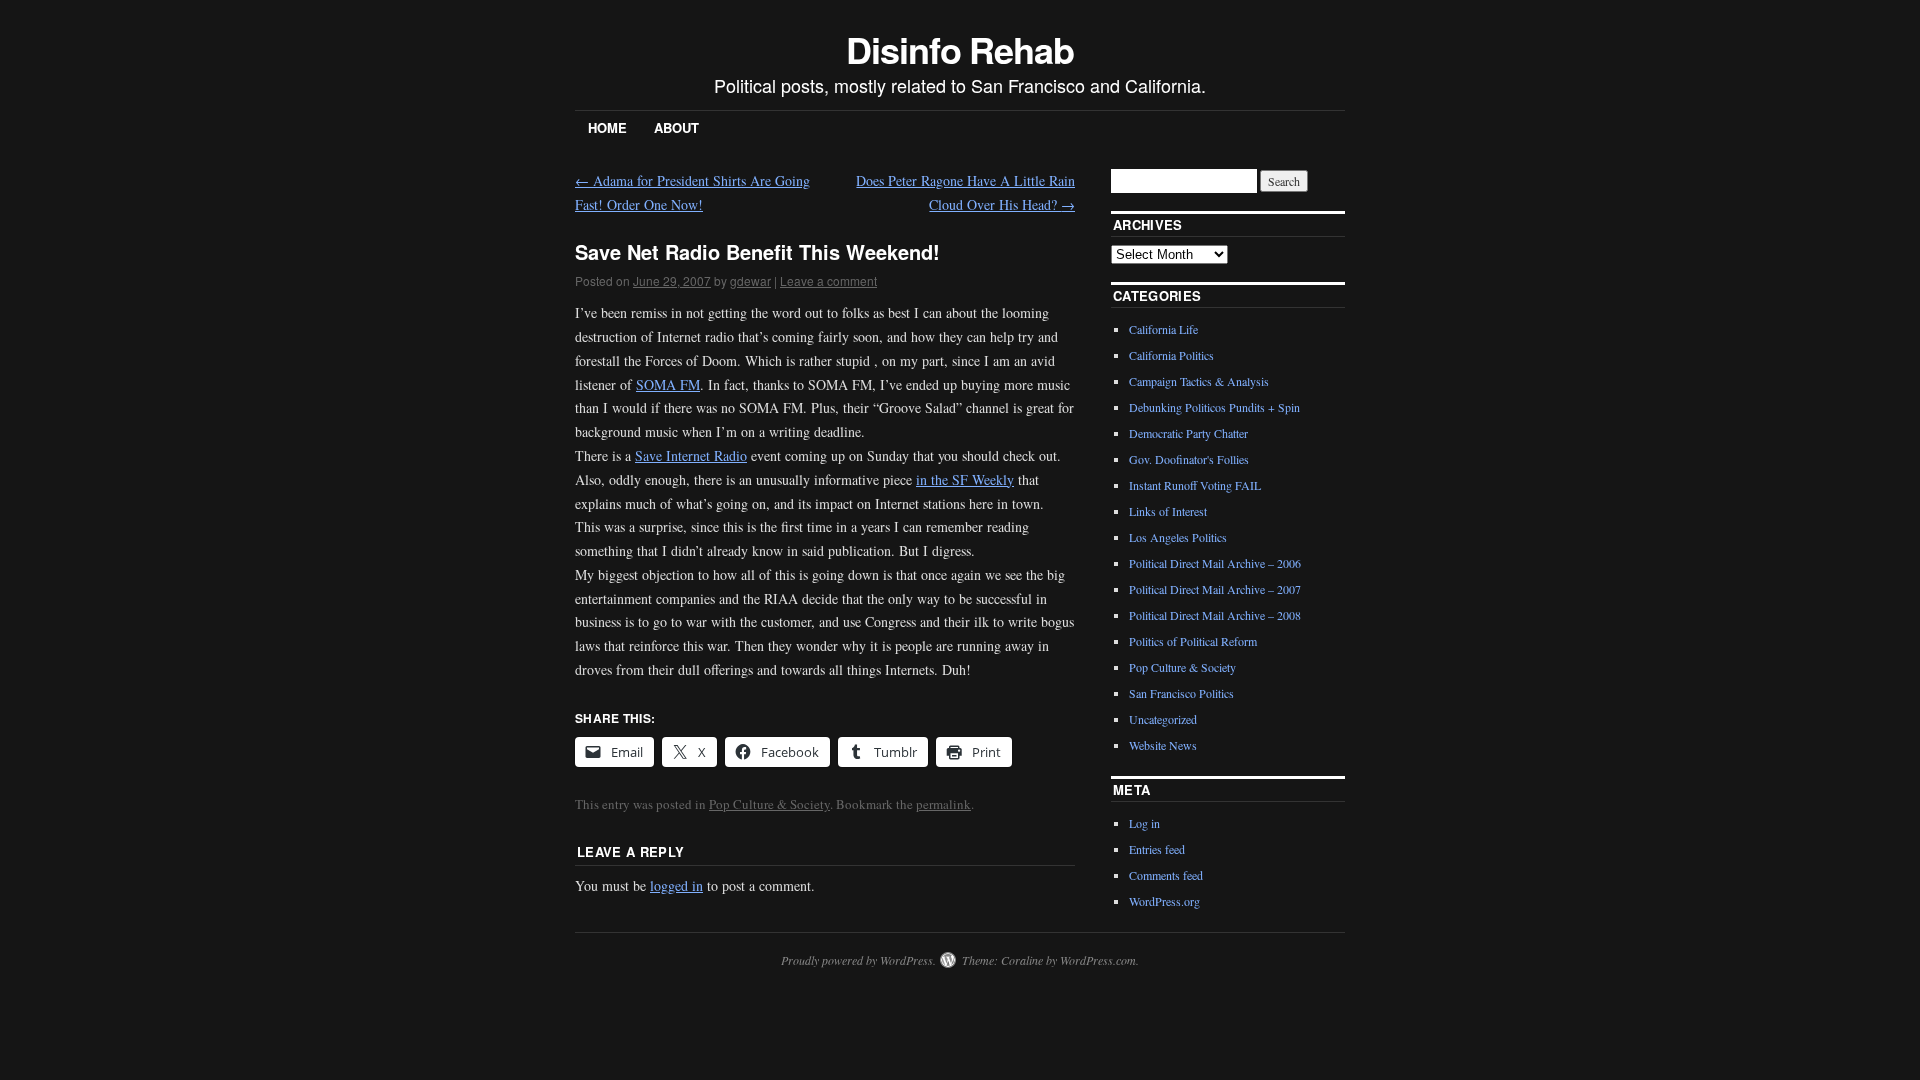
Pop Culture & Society (769, 804)
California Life (1163, 329)
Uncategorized (1163, 719)
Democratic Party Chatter (1188, 433)
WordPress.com (1098, 960)
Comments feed (1166, 875)
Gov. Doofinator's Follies (1189, 459)
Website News (1163, 745)
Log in (1144, 823)
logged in (676, 885)
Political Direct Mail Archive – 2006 (1215, 563)
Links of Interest (1168, 511)
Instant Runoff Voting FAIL (1195, 485)
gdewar (750, 280)
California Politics (1171, 355)
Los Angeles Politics (1178, 537)
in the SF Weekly (965, 479)
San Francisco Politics (1181, 693)
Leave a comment (828, 280)
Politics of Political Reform (1193, 641)
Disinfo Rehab (960, 49)
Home (607, 127)
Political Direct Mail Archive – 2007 (1215, 589)
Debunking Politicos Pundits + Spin (1214, 407)
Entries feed (1157, 849)
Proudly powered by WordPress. (858, 960)
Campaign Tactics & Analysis (1199, 381)
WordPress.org (1164, 901)
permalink (943, 804)
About (676, 127)
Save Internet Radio (691, 455)
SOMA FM (668, 384)
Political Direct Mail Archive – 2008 (1215, 615)
